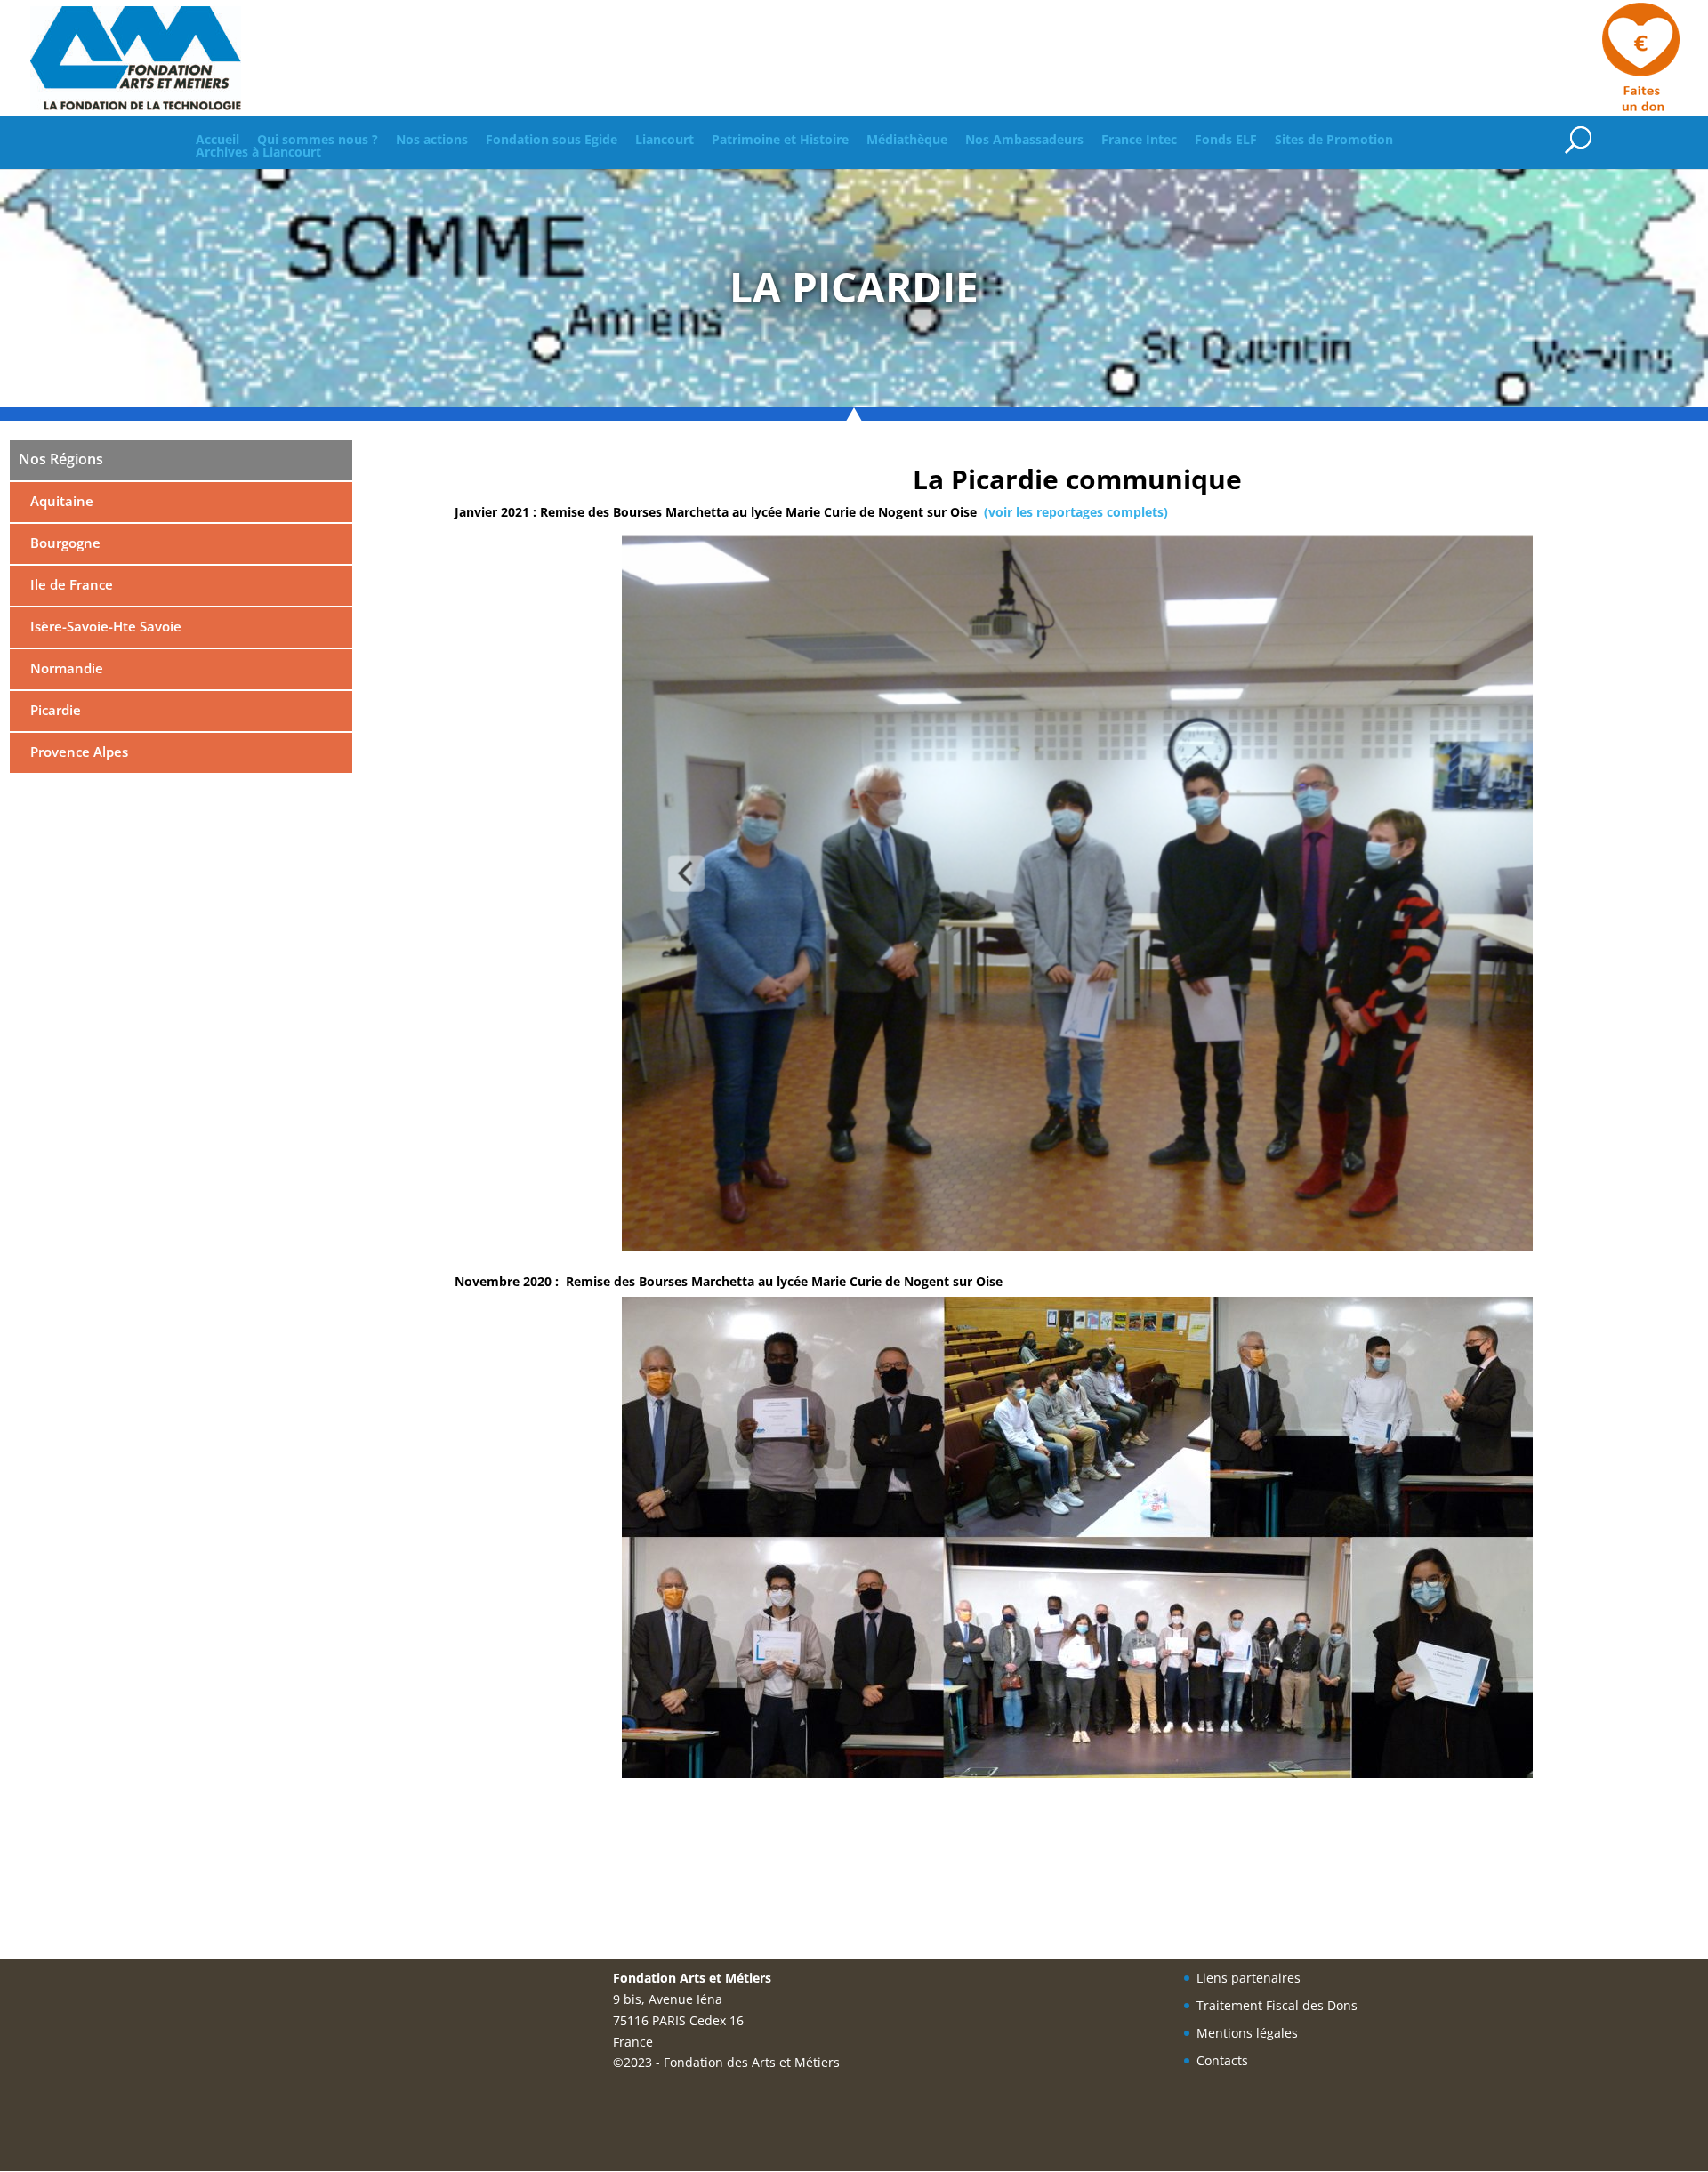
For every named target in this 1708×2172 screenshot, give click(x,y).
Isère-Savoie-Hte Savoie (104, 626)
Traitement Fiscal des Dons (1277, 2005)
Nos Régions (61, 459)
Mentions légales (1247, 2033)
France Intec (1139, 140)
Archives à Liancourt (258, 152)
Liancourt (665, 140)
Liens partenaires (1249, 1978)
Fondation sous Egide (552, 140)
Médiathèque (907, 140)
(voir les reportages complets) (1076, 512)
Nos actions (432, 140)
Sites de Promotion (1334, 140)
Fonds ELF (1226, 140)
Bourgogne (64, 543)
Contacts (1222, 2060)
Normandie (65, 668)
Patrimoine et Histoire (780, 140)
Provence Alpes (77, 752)
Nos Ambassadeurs (1024, 140)
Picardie (54, 710)
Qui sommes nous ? (318, 140)
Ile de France (70, 584)
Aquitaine (60, 501)
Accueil (218, 140)
